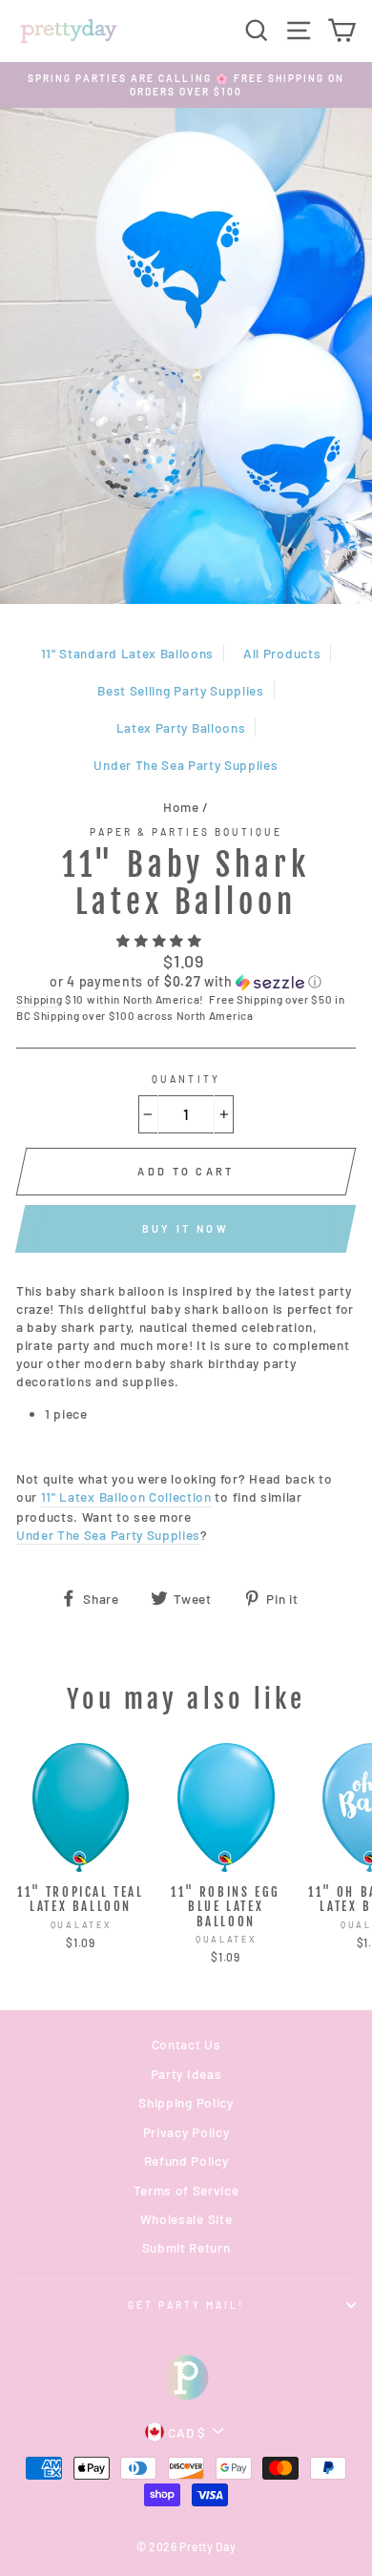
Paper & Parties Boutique (186, 832)
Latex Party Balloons (181, 727)
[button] (161, 940)
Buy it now (186, 1228)
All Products (282, 653)
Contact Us (186, 2044)
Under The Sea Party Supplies (186, 765)
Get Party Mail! (186, 2305)
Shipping (39, 999)
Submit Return (186, 2247)
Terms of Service (186, 2190)
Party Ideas (186, 2074)
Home (181, 807)
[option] (186, 85)
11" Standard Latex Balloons (127, 653)
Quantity (186, 1079)
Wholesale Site (186, 2219)
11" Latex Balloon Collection (126, 1496)
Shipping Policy (186, 2102)
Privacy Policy (186, 2132)
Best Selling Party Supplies (180, 690)
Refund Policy (186, 2161)
